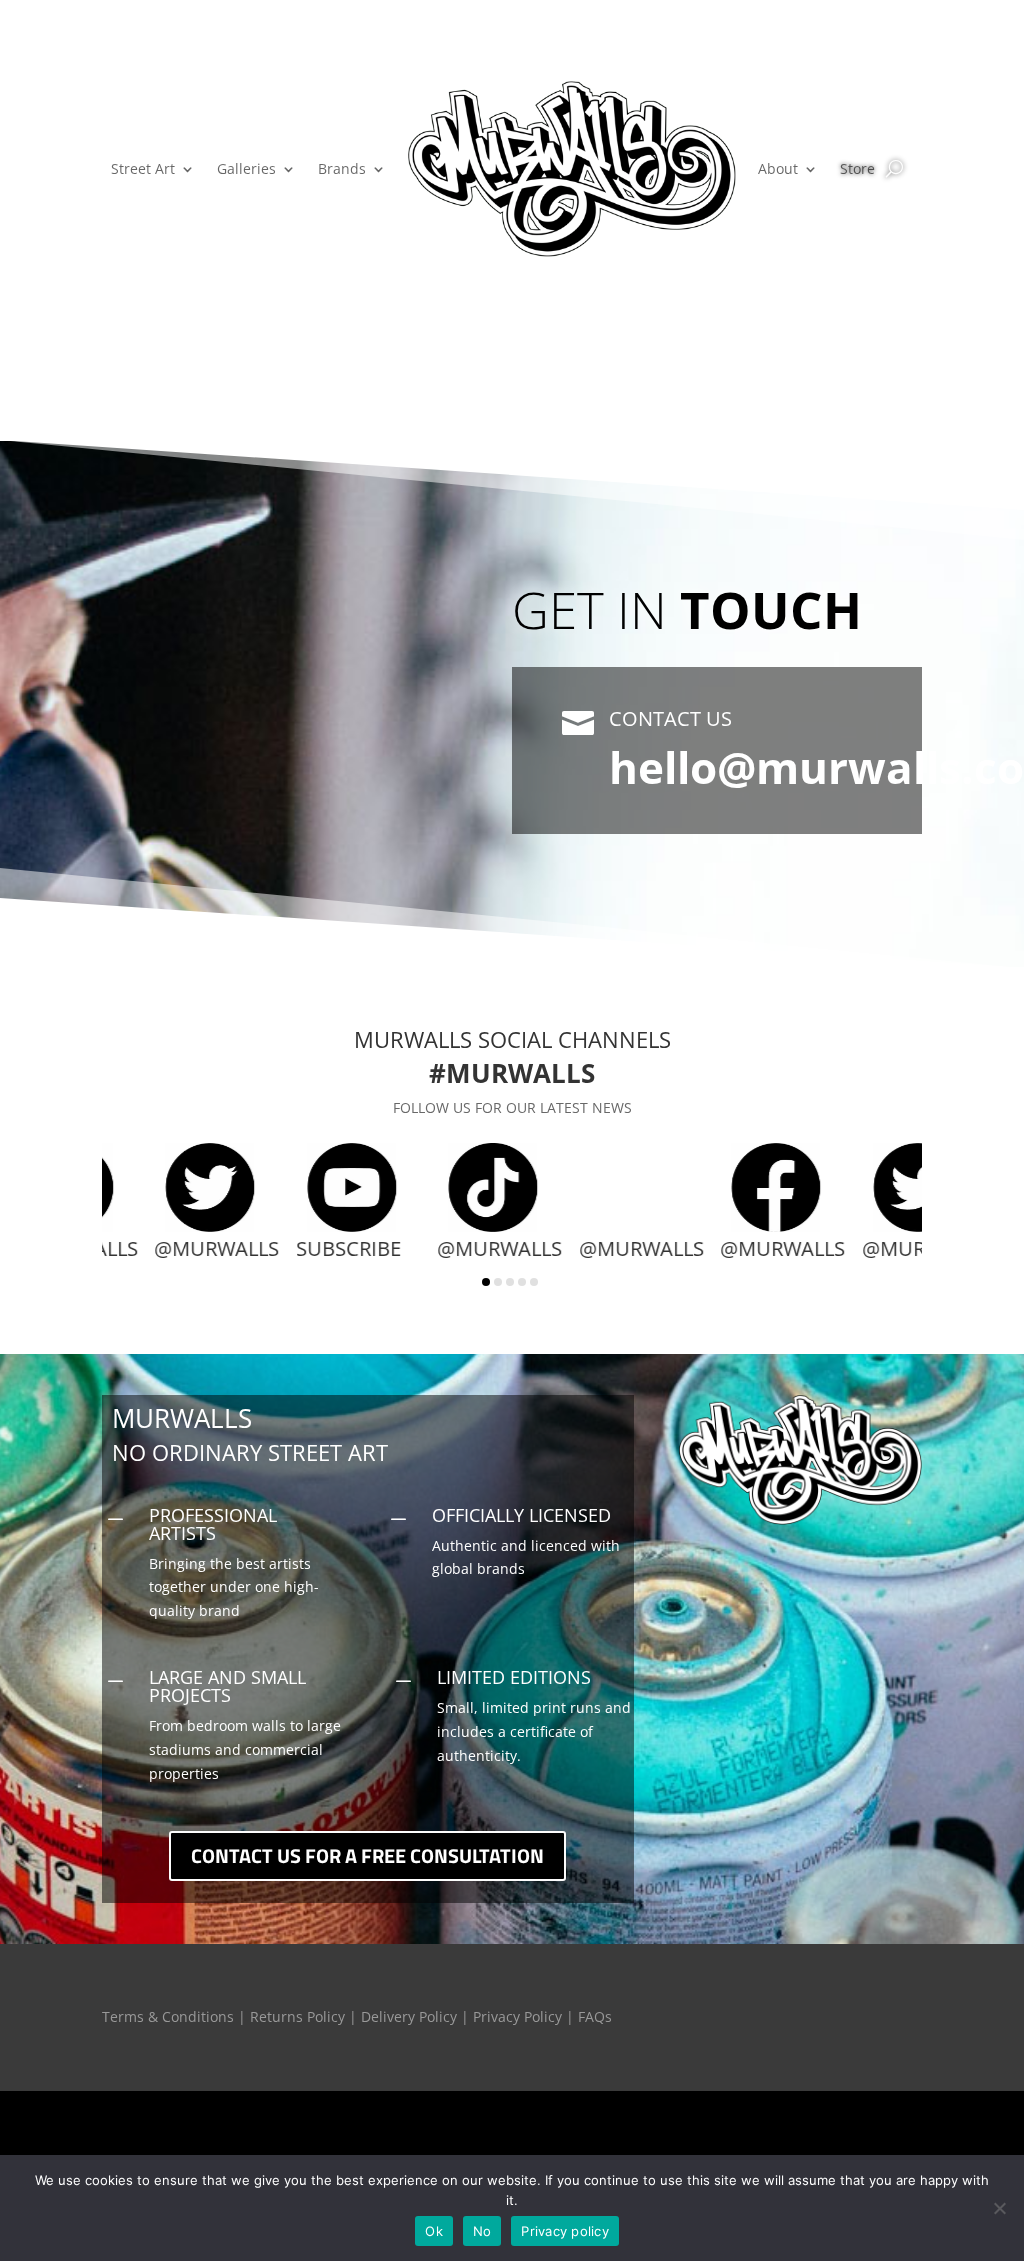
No (482, 2231)
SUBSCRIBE (283, 1248)
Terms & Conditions (168, 2016)
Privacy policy (565, 2231)
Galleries (246, 168)
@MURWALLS (151, 1248)
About (778, 168)
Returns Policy (297, 2016)
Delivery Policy (409, 2016)
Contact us (670, 718)
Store (857, 168)
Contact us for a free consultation (367, 1855)
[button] (486, 1282)
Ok (434, 2231)
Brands (342, 168)
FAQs (595, 2016)
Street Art (143, 168)
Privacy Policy (517, 2016)
